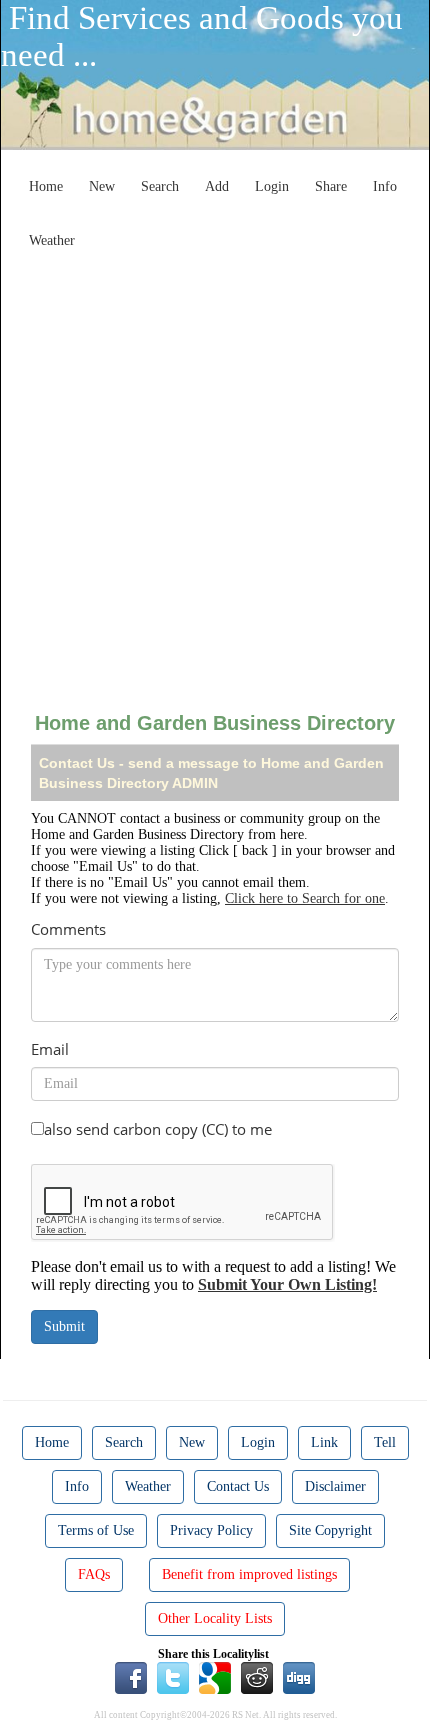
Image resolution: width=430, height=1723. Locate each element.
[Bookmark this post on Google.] (215, 1676)
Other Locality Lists (215, 1618)
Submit (64, 1326)
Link (324, 1442)
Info (385, 186)
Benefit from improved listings (249, 1574)
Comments (68, 929)
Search (160, 186)
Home (46, 186)
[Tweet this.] (173, 1676)
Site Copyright (330, 1530)
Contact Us (238, 1486)
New (102, 186)
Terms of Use (96, 1530)
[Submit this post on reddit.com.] (257, 1676)
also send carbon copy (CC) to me (158, 1129)
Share (331, 186)
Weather (52, 240)
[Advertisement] (215, 473)
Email (50, 1049)
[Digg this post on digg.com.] (299, 1676)
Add (217, 186)
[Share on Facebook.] (131, 1676)
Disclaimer (335, 1486)
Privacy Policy (211, 1530)
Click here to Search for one (305, 898)
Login (272, 186)
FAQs (94, 1574)
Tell (385, 1442)
